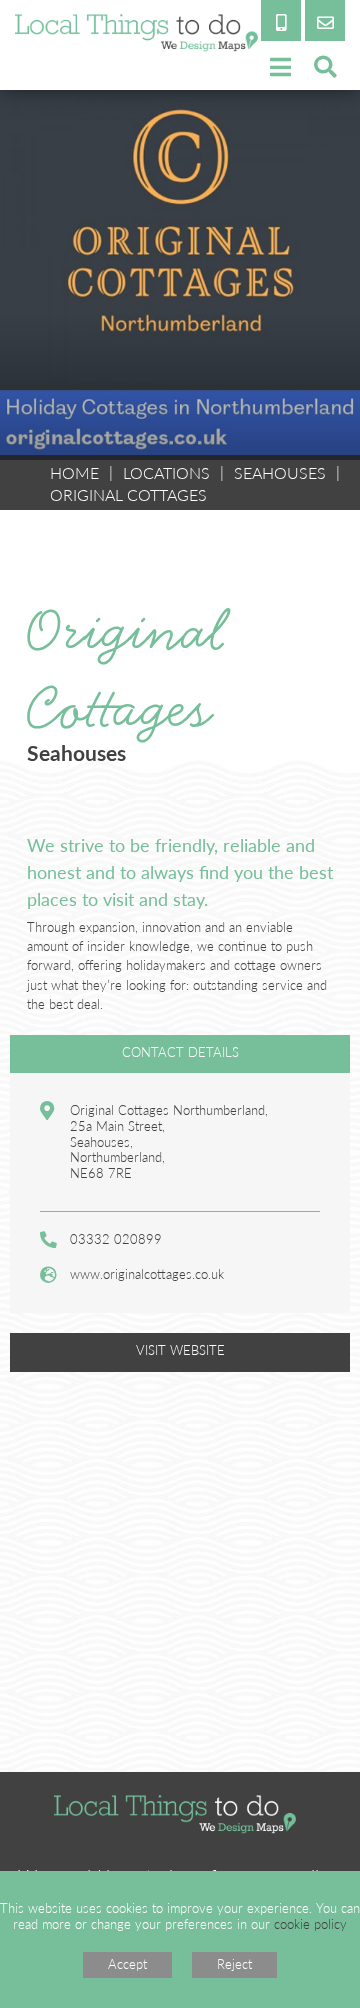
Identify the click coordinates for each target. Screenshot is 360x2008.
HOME (74, 472)
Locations (166, 472)
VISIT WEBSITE (180, 1350)
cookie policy (310, 1924)
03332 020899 (116, 1239)
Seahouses (280, 472)
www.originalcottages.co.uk (147, 1274)
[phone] (281, 20)
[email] (325, 20)
